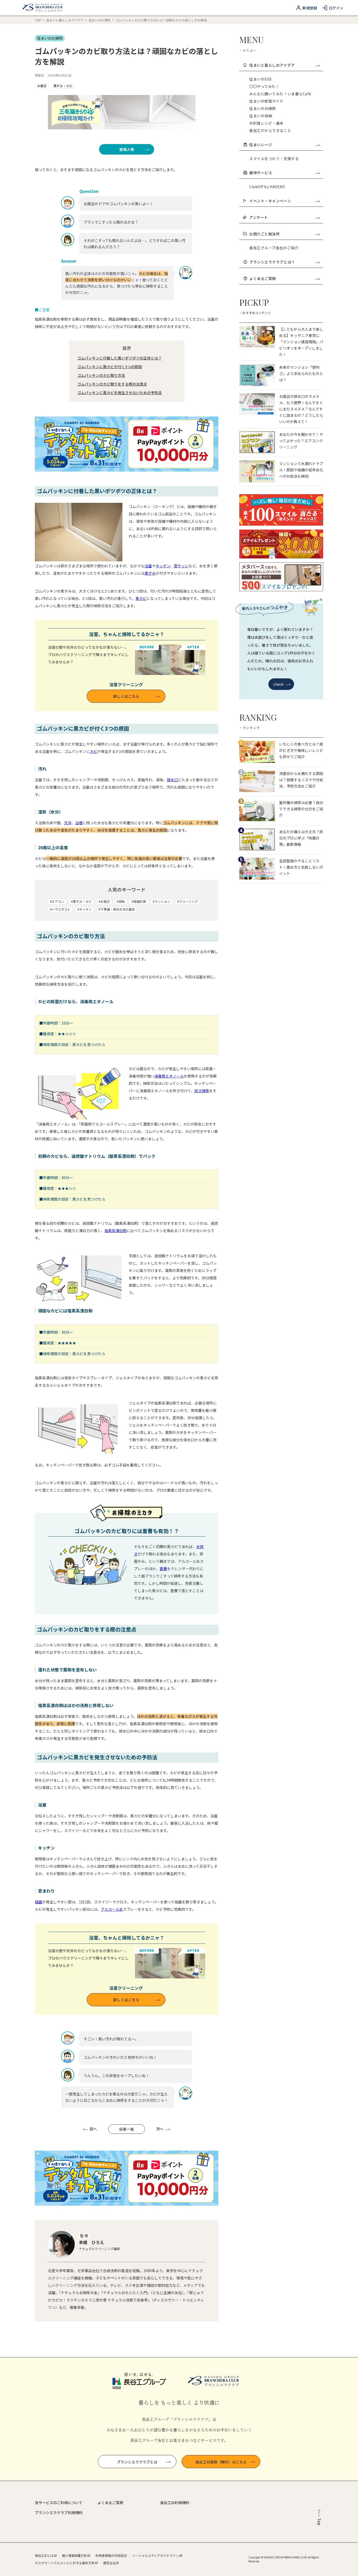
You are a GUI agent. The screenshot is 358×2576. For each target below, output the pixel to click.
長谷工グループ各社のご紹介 (274, 248)
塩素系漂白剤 (116, 1231)
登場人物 (127, 149)
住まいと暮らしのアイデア (65, 20)
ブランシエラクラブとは (137, 2462)
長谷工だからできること (270, 130)
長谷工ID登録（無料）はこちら (221, 2462)
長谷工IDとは (44, 2555)
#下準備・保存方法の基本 (117, 909)
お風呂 (42, 86)
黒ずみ (150, 573)
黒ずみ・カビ (63, 86)
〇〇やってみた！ (264, 86)
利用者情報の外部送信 (111, 2555)
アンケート (259, 217)
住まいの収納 (261, 116)
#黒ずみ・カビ (81, 901)
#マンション (162, 901)
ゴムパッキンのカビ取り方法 (101, 375)
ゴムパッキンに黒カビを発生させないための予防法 (120, 393)
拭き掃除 (202, 1091)
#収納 (121, 901)
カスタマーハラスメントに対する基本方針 (65, 2563)
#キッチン (85, 909)
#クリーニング (188, 901)
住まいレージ (261, 145)
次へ (160, 2129)
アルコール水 (112, 1909)
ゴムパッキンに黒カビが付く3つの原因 (110, 367)
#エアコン (57, 901)
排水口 (172, 780)
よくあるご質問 (263, 278)
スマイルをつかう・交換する (274, 159)
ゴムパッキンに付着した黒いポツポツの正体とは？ (120, 358)
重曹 (163, 1569)
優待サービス (261, 173)
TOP (38, 20)
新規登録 (310, 8)
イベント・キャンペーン (270, 201)
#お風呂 (104, 901)
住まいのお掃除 (100, 20)
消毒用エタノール (169, 1076)
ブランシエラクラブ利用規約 (59, 2512)
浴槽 (79, 823)
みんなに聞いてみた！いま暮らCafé (280, 94)
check (279, 684)
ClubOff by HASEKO (267, 187)
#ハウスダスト (60, 909)
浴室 (148, 566)
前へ (93, 2129)
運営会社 (109, 2563)
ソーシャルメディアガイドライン (156, 2555)
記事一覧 (127, 2129)
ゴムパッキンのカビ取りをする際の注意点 (112, 384)
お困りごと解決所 (264, 234)
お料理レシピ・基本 (266, 123)
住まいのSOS (261, 79)
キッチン (163, 566)
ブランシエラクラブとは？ (272, 262)
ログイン (336, 8)
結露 (39, 1902)
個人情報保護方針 (74, 2555)
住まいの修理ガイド (266, 101)
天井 (68, 823)
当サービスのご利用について (59, 2503)
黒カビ (141, 598)
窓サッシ (181, 566)
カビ (94, 751)
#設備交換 (139, 901)
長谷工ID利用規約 (175, 2503)
